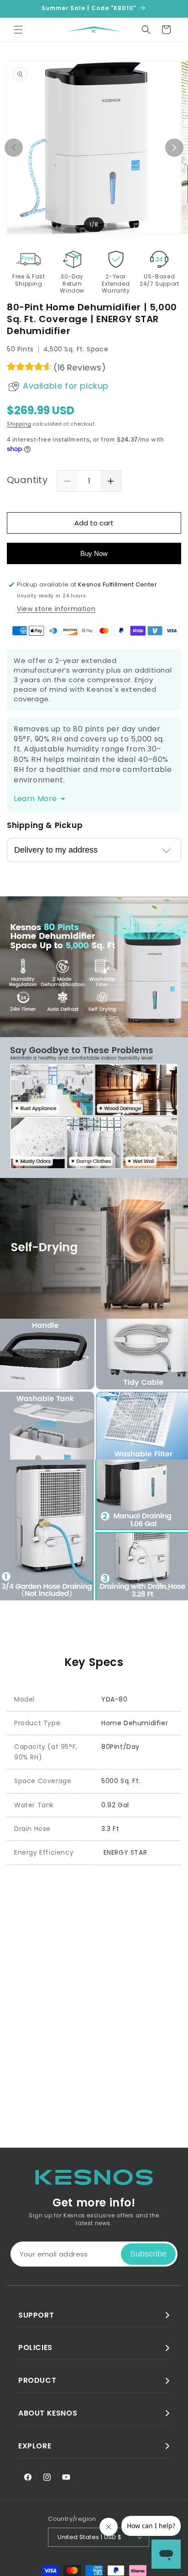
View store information (56, 609)
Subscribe (148, 2254)
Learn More (35, 799)
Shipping (19, 424)
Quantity (27, 480)
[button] (18, 30)
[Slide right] (174, 148)
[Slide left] (14, 148)
